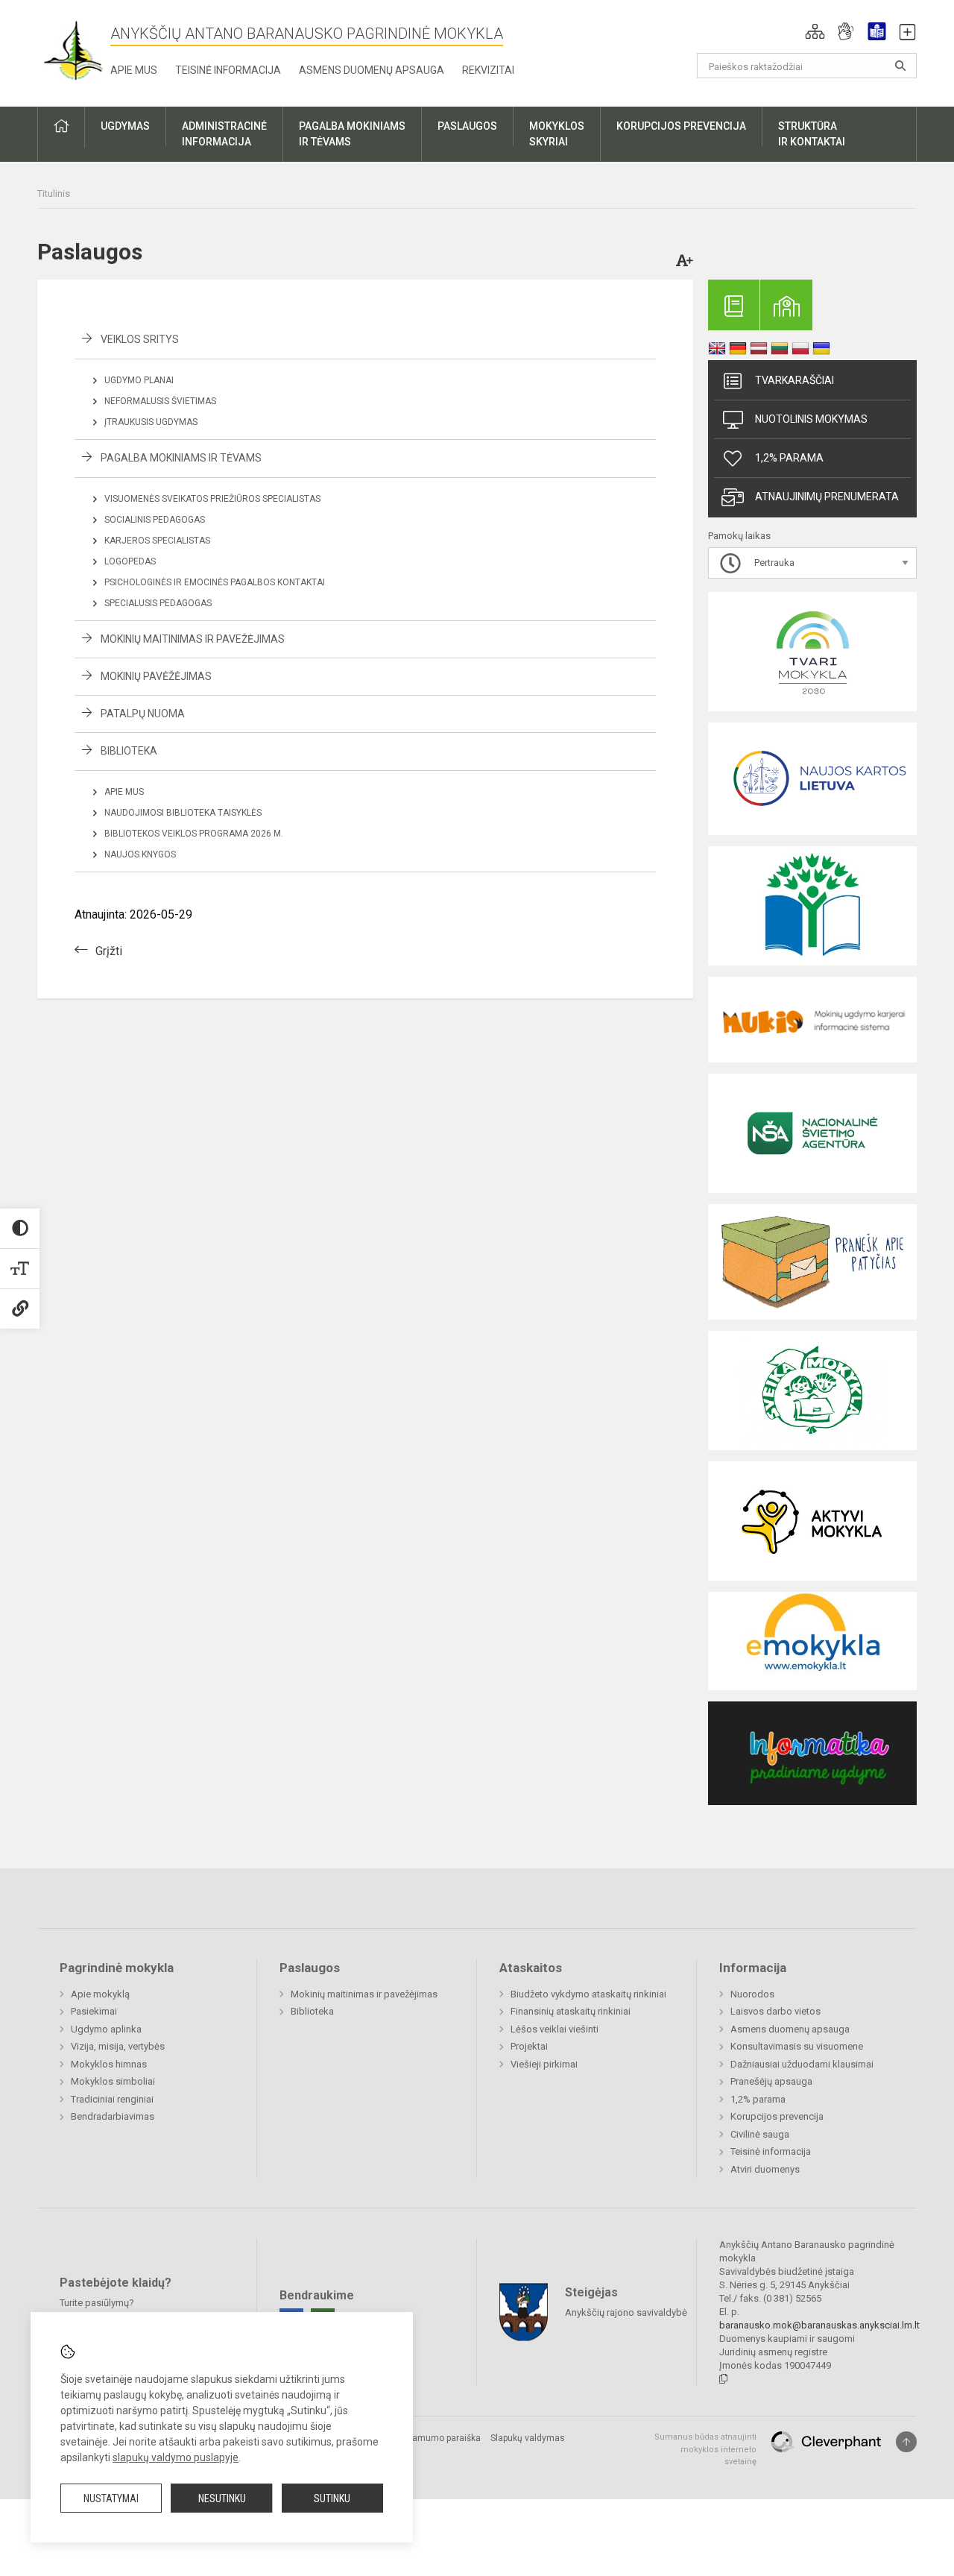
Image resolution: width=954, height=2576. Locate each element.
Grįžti (109, 951)
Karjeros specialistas (157, 541)
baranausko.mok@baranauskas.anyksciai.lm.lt (819, 2325)
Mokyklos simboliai (113, 2081)
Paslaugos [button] (467, 126)
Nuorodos (752, 1994)
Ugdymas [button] (125, 126)
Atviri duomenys (765, 2169)
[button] (815, 31)
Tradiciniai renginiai (112, 2099)
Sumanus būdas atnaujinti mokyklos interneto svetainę (705, 2449)
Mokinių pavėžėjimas (156, 676)
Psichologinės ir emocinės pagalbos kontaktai (215, 582)
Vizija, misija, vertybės (118, 2046)
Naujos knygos (140, 854)
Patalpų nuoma (143, 714)
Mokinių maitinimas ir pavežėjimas (193, 639)
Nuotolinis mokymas (811, 419)
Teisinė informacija (228, 70)
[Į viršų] (906, 2442)
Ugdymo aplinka (106, 2029)
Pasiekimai (94, 2011)
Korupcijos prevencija (777, 2116)
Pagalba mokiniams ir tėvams (181, 458)
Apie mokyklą (100, 1994)
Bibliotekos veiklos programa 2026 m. (194, 834)
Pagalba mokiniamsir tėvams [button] (352, 134)
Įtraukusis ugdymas (151, 422)
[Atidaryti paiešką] (900, 66)
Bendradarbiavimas (113, 2116)
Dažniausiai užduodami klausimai (802, 2064)
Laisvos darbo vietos (775, 2011)
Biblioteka (129, 751)
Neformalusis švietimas (160, 401)
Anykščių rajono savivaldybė (626, 2312)
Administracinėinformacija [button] (224, 134)
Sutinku (332, 2498)
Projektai (529, 2046)
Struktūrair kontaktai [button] (812, 134)
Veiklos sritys (140, 339)
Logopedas (130, 561)
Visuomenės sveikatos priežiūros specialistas (212, 499)
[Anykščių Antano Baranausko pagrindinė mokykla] (74, 50)
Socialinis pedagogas (155, 520)
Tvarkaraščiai (795, 380)
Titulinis (54, 193)
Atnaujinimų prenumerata (827, 497)
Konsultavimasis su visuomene (797, 2046)
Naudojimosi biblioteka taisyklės (183, 813)
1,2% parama (789, 458)
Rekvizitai (488, 70)
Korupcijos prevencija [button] (681, 126)
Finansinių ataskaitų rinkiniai (571, 2011)
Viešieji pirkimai (544, 2064)
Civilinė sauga (760, 2134)
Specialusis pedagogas (158, 603)
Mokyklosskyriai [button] (557, 134)
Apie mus (134, 70)
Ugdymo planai (139, 380)
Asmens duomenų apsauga (372, 70)
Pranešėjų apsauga (771, 2081)
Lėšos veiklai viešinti (555, 2029)
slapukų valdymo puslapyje (176, 2457)
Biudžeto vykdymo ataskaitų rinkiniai (588, 1994)
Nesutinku (222, 2498)
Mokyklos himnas (109, 2064)
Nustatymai (111, 2498)
